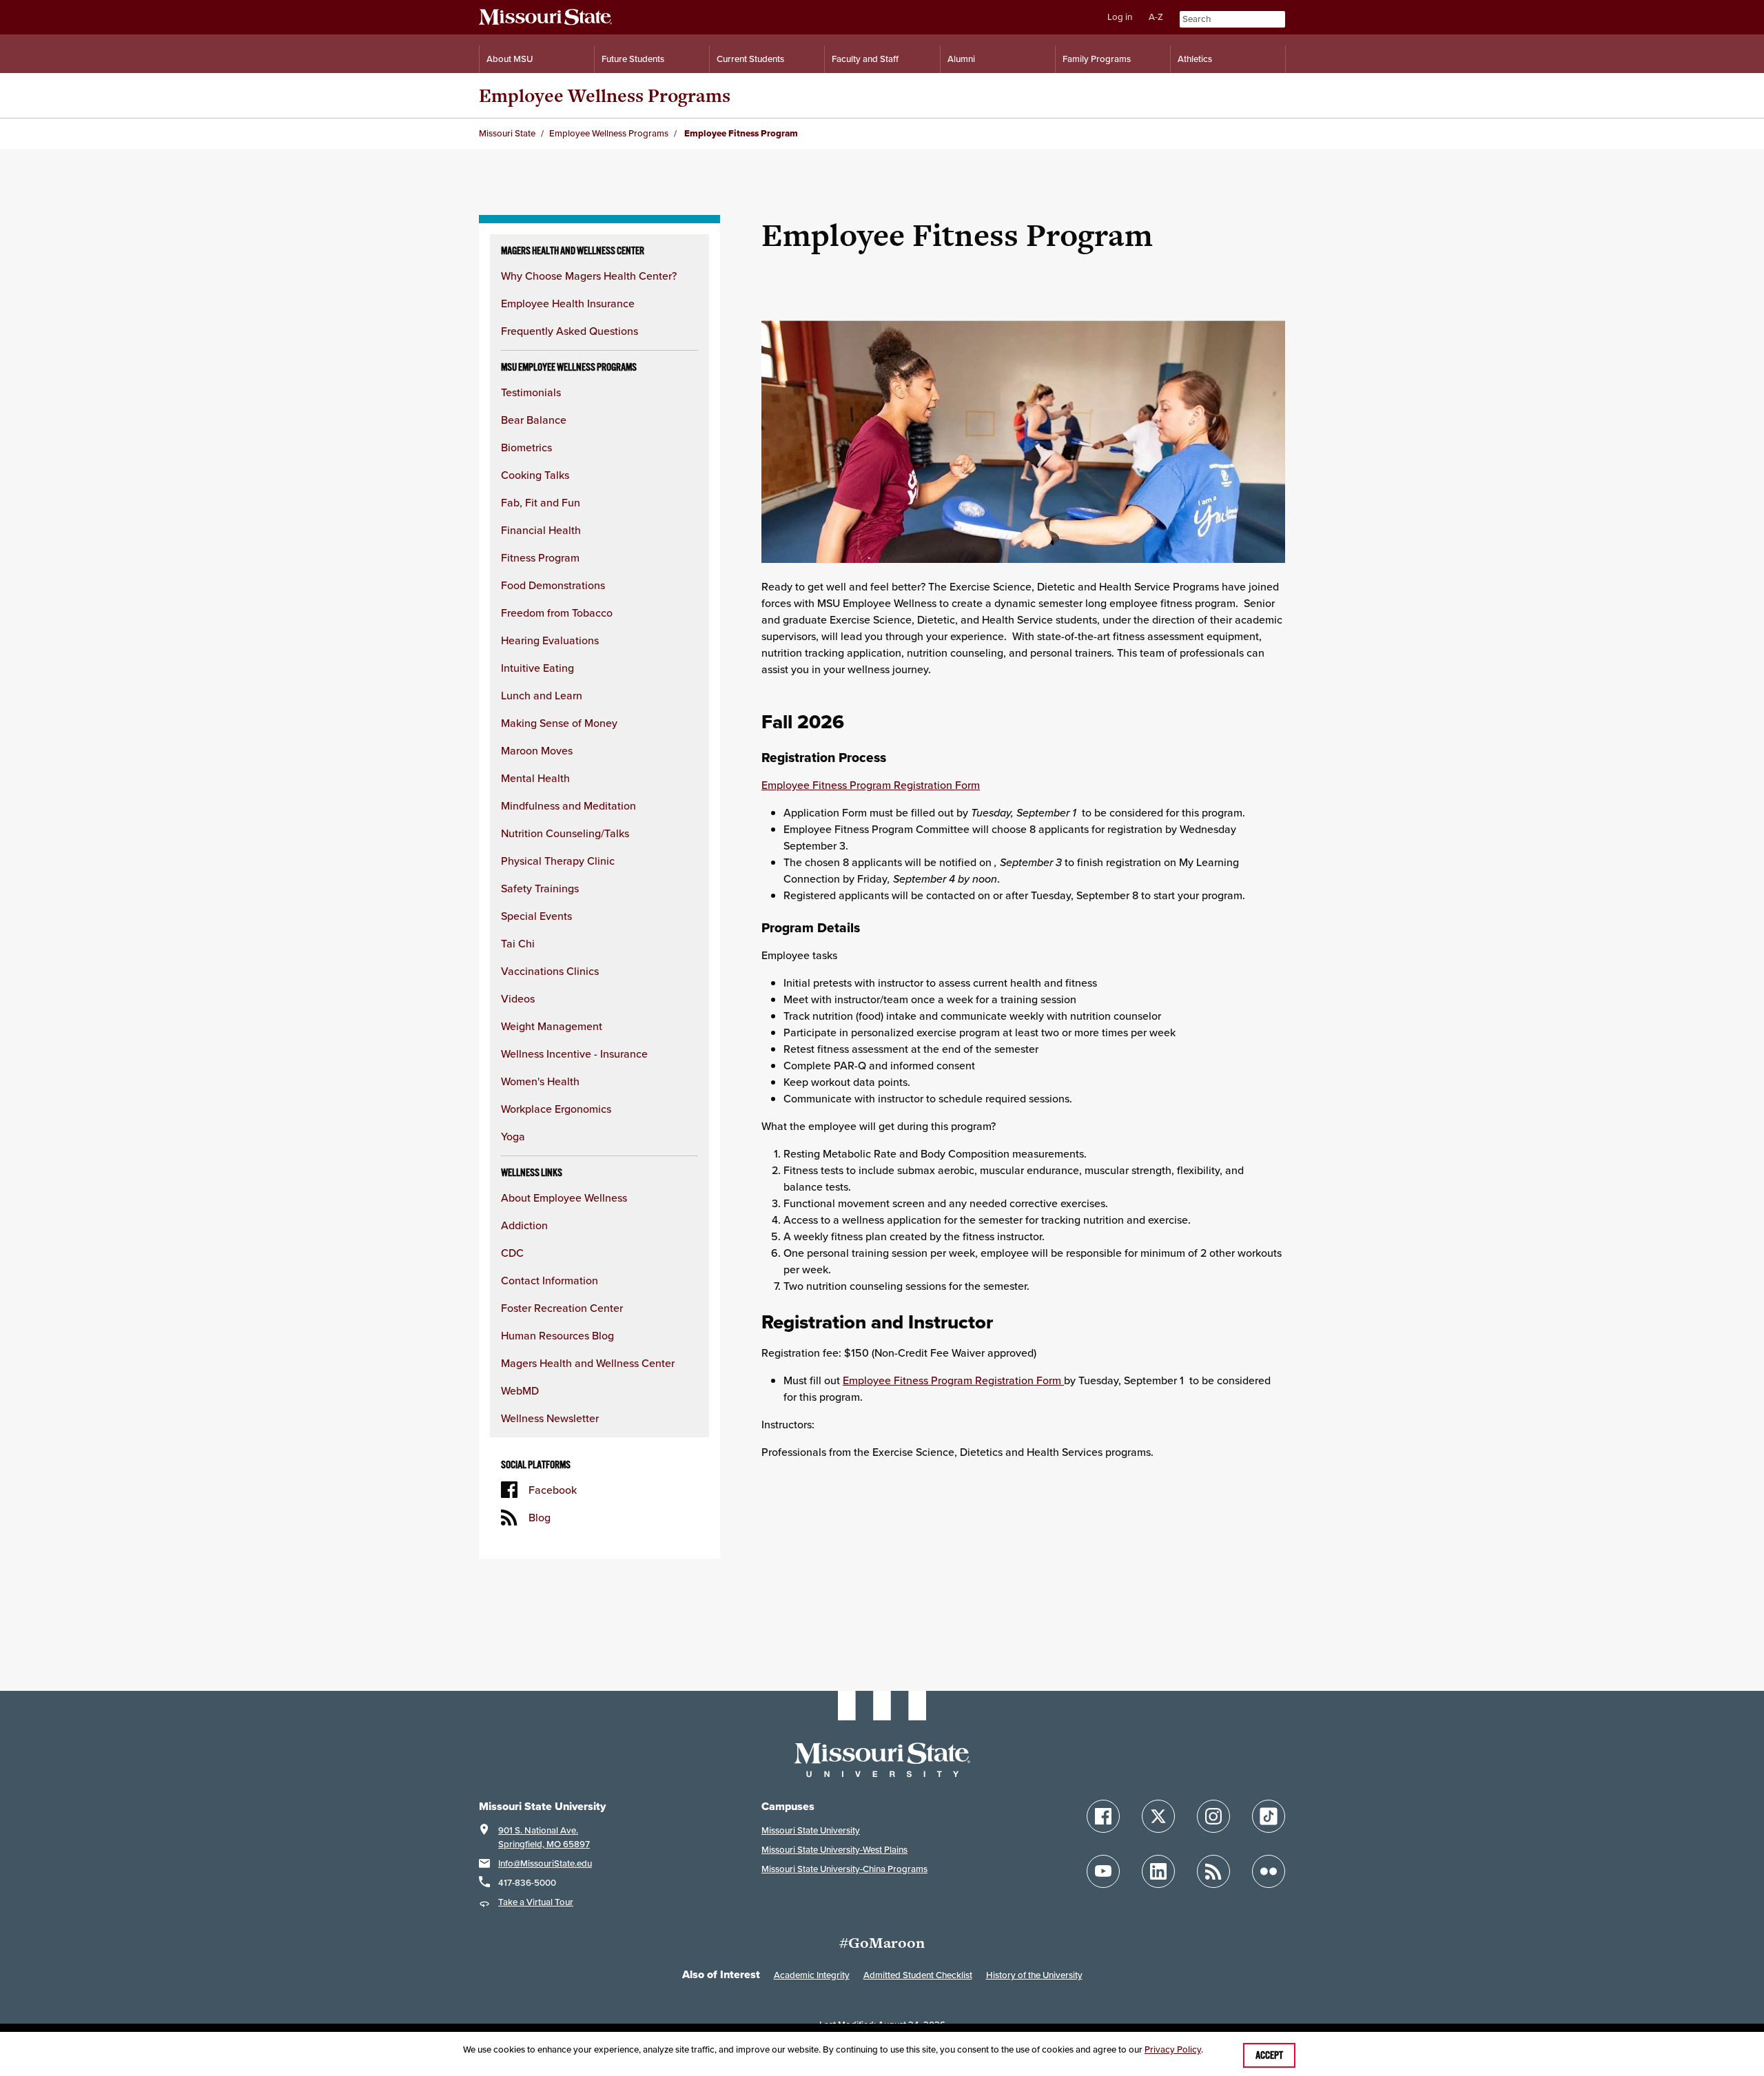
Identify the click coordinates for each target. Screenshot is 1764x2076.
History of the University (1034, 1975)
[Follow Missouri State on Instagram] (1213, 1816)
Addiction (524, 1225)
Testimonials (531, 392)
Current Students (750, 59)
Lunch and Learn (542, 695)
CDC (512, 1253)
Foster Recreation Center (562, 1308)
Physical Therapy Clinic (558, 861)
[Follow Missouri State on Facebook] (1103, 1816)
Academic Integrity (812, 1975)
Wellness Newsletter (550, 1418)
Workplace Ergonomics (556, 1109)
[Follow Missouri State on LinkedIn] (1158, 1871)
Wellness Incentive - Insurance (574, 1054)
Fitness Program (540, 557)
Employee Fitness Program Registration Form (871, 785)
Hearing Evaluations (550, 640)
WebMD (520, 1390)
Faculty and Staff (865, 59)
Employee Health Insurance (568, 303)
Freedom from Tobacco (557, 613)
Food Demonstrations (553, 585)
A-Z (1156, 17)
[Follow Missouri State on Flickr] (1269, 1871)
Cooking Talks (535, 475)
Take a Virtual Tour (536, 1902)
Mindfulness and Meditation (568, 805)
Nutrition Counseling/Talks (565, 833)
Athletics (1195, 59)
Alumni (961, 59)
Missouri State (507, 133)
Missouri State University (811, 1830)
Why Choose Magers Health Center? (589, 276)
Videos (518, 998)
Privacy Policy (1173, 2049)
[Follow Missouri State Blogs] (1213, 1871)
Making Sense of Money (559, 723)
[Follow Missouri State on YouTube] (1103, 1871)
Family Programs (1097, 59)
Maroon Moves (537, 750)
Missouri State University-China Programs (844, 1869)
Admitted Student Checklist (918, 1975)
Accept (1269, 2055)
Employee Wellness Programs (605, 95)
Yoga (513, 1136)
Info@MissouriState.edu (545, 1863)
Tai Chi (518, 943)
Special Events (536, 916)
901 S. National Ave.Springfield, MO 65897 (544, 1837)
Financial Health (541, 530)
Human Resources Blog (557, 1335)
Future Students (633, 59)
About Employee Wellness (564, 1198)
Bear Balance (534, 420)
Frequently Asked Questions (570, 331)
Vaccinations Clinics (550, 971)
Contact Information (550, 1280)
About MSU (510, 59)
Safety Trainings (540, 888)
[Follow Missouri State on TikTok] (1269, 1816)
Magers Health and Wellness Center (588, 1363)
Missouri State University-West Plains (834, 1850)
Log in (1120, 17)
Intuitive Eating (537, 668)
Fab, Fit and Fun (541, 502)
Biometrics (526, 447)
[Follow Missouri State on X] (1158, 1816)
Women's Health (540, 1081)
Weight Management (552, 1026)
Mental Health (535, 778)
